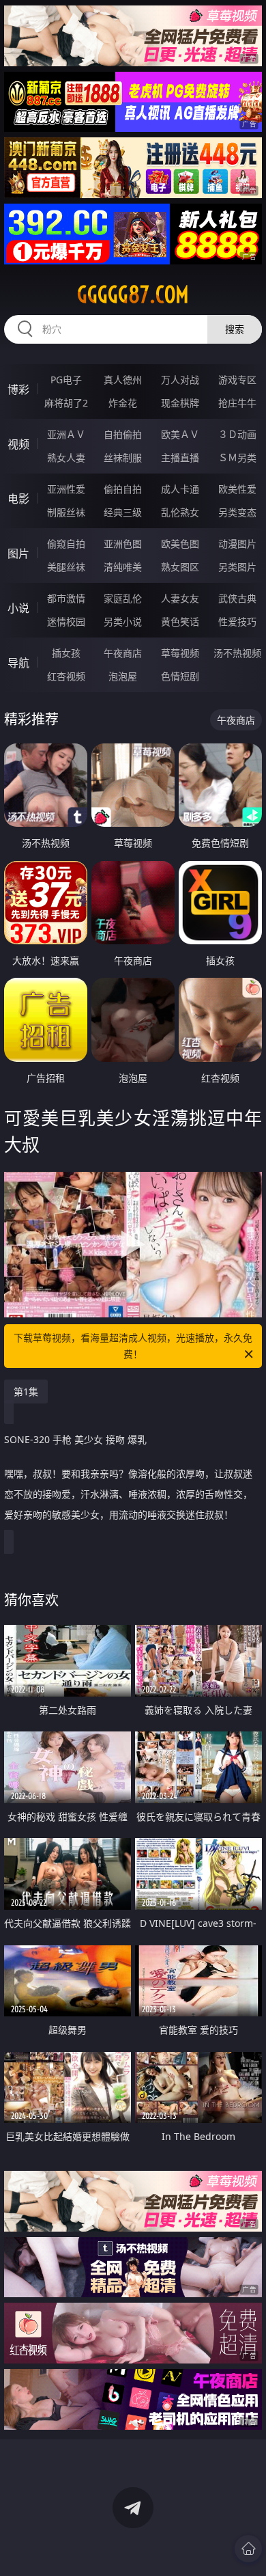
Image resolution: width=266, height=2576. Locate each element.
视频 (18, 444)
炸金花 (123, 403)
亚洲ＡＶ (66, 434)
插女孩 (66, 653)
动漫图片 (237, 544)
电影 (18, 499)
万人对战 (180, 380)
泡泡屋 (123, 676)
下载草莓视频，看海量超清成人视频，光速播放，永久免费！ (133, 1346)
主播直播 (180, 457)
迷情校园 (66, 621)
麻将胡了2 (66, 403)
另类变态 (237, 512)
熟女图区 (180, 567)
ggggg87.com (133, 294)
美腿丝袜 (66, 567)
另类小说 (123, 621)
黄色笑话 (180, 621)
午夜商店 (123, 653)
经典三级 (123, 512)
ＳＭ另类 (237, 457)
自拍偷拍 (123, 434)
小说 (18, 608)
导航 (18, 663)
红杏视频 (66, 676)
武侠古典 (237, 598)
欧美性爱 (237, 489)
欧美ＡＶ (180, 434)
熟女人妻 (66, 457)
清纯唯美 (123, 567)
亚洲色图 (123, 544)
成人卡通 (180, 489)
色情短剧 (180, 676)
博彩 (18, 389)
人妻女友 (180, 598)
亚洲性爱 (66, 489)
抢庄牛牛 (237, 403)
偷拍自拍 (123, 489)
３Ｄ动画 (237, 434)
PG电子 (66, 380)
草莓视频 (180, 653)
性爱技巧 (237, 621)
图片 (18, 553)
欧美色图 (180, 544)
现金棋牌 (180, 403)
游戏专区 (237, 380)
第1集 (26, 1392)
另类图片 (237, 567)
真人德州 (123, 380)
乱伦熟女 (180, 512)
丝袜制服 (123, 457)
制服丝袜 (66, 512)
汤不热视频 (237, 653)
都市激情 (66, 598)
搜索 (235, 329)
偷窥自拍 (66, 544)
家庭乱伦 (123, 598)
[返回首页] (248, 2549)
